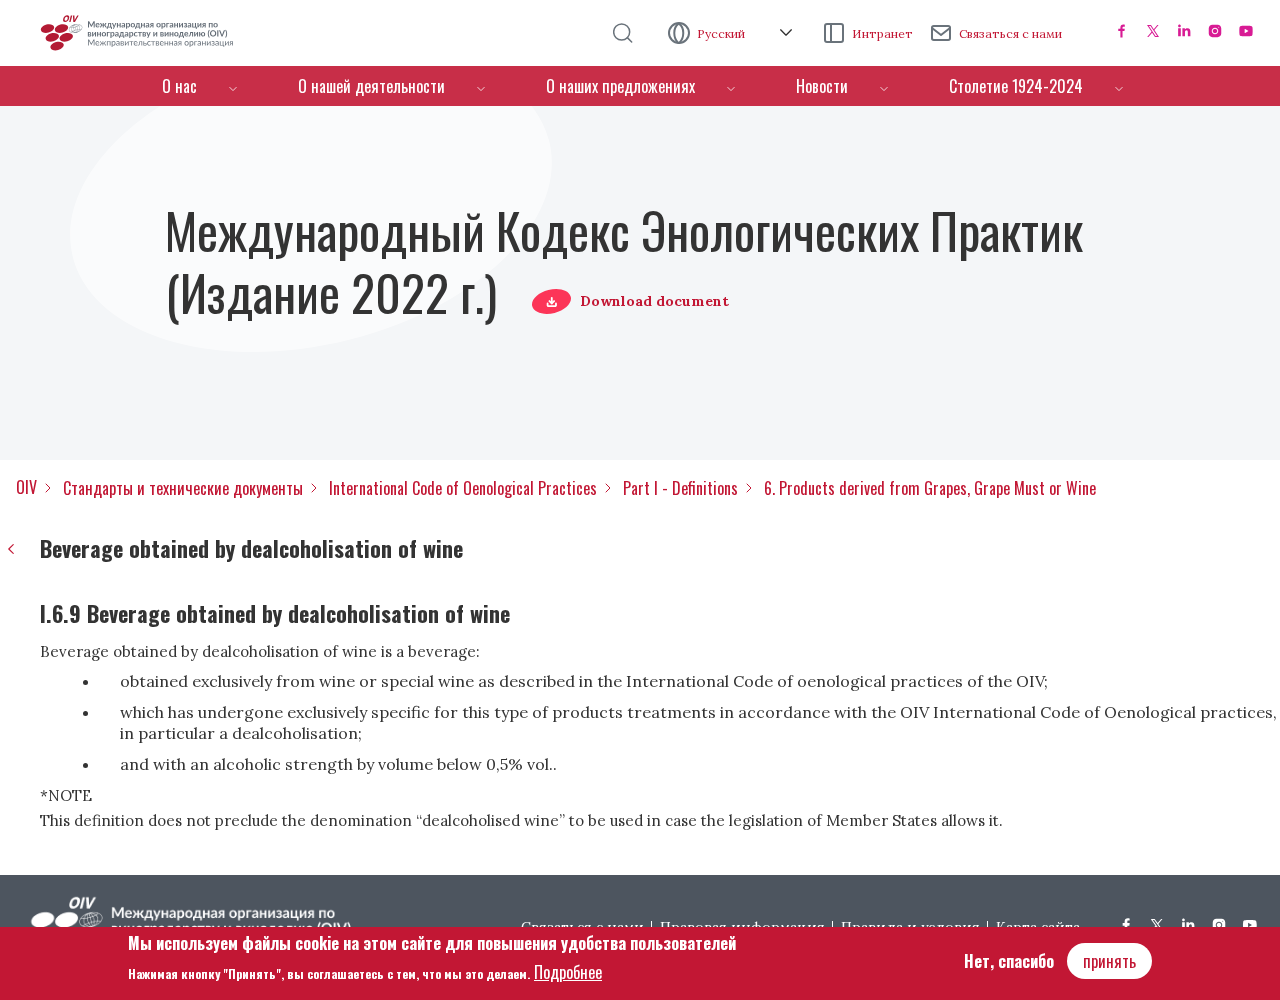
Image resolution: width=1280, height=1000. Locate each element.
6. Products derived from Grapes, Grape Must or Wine (930, 488)
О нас (179, 86)
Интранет (882, 33)
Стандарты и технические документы (183, 488)
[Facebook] (1122, 31)
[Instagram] (1215, 31)
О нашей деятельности (371, 86)
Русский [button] (722, 33)
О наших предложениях (620, 86)
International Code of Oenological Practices (463, 488)
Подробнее (568, 971)
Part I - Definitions (680, 488)
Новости (822, 86)
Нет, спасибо (1009, 961)
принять (1109, 961)
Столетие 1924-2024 (1016, 86)
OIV (26, 487)
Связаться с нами (1010, 33)
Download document (654, 301)
